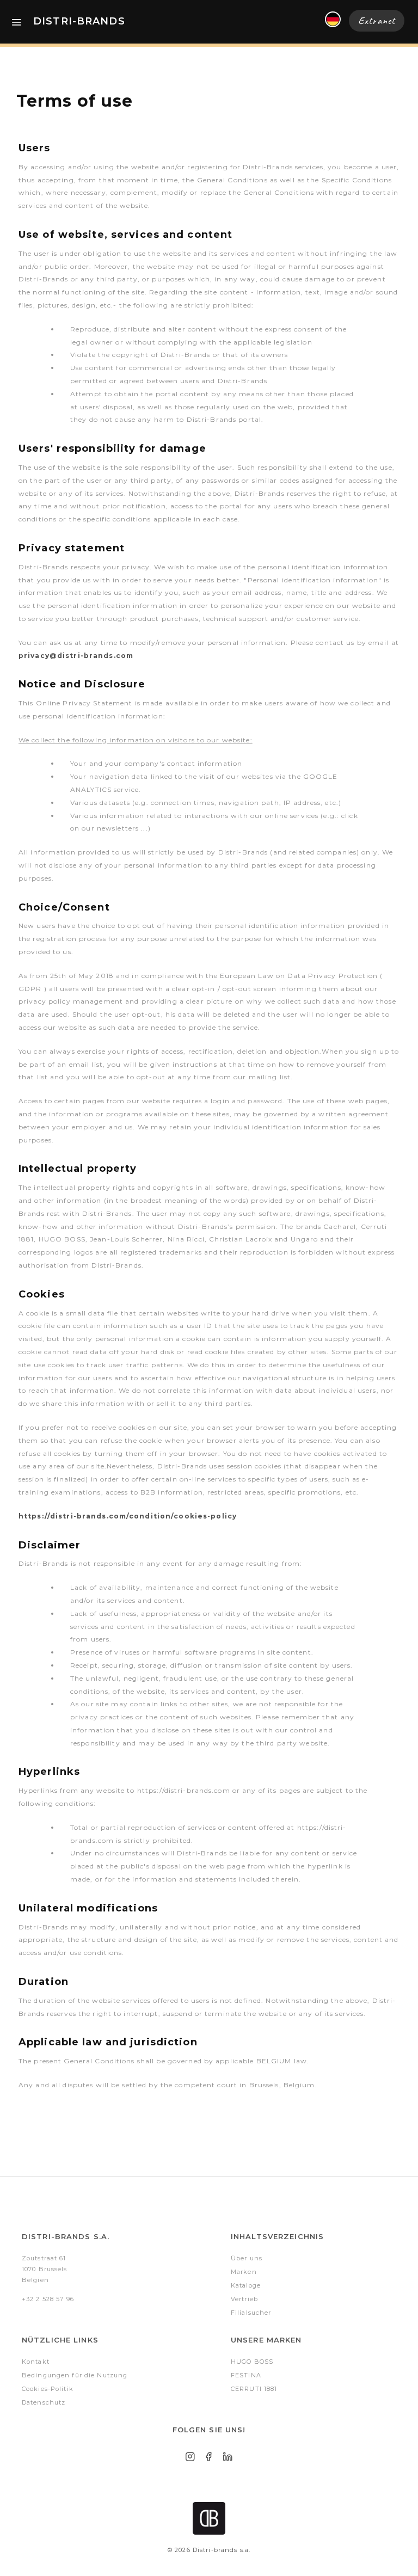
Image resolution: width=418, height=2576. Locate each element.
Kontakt (36, 2362)
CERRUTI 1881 (254, 2389)
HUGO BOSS (252, 2362)
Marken (244, 2272)
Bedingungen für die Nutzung (75, 2375)
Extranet (377, 21)
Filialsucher (251, 2313)
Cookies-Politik (48, 2389)
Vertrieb (244, 2299)
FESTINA (246, 2375)
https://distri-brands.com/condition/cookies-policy (128, 1516)
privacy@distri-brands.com (76, 656)
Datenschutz (44, 2402)
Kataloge (246, 2285)
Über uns (247, 2258)
